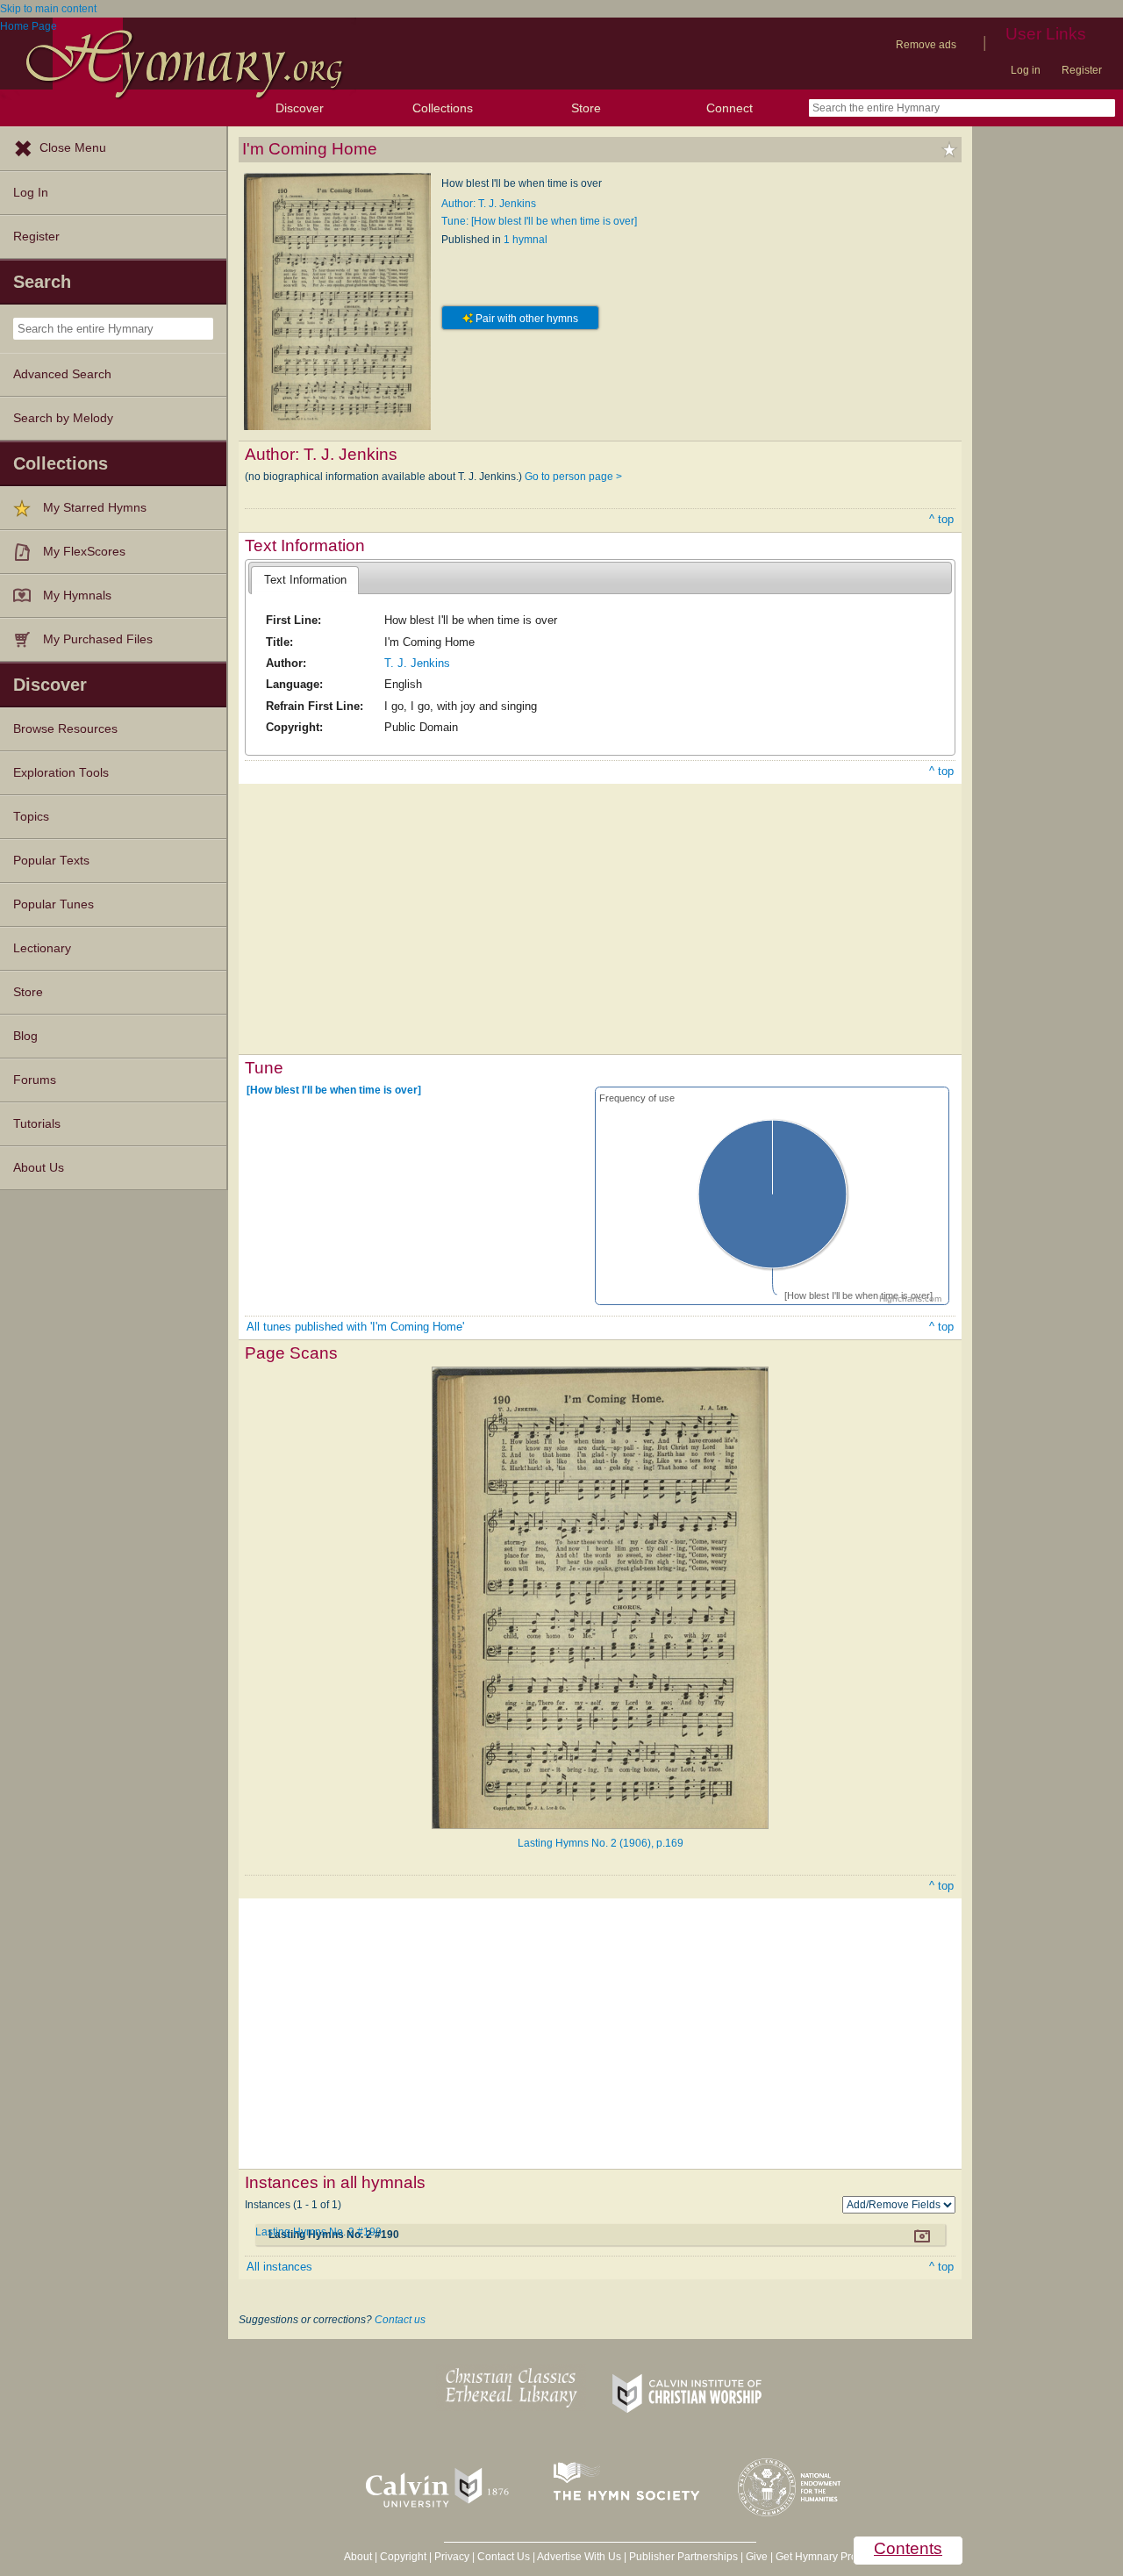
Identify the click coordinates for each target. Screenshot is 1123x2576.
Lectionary (42, 948)
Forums (35, 1080)
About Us (39, 1168)
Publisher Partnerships (683, 2557)
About (358, 2557)
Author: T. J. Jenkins (489, 204)
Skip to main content (48, 9)
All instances (279, 2267)
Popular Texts (51, 861)
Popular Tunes (54, 904)
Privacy (452, 2557)
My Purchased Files (98, 639)
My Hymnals (77, 596)
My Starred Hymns (95, 508)
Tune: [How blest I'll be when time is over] (539, 221)
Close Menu (73, 148)
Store (586, 108)
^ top (941, 519)
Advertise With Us (579, 2557)
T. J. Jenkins (417, 663)
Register (1082, 70)
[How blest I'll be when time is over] (334, 1090)
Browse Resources (65, 729)
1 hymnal (526, 240)
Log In (31, 193)
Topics (31, 817)
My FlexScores (84, 552)
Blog (25, 1036)
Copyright (403, 2557)
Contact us (400, 2320)
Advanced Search (62, 374)
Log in (1026, 70)
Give (757, 2557)
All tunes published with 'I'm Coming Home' (355, 1327)
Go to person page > (573, 477)
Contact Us (504, 2557)
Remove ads (926, 45)
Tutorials (37, 1124)
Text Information (305, 580)
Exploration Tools (61, 773)
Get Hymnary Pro (816, 2557)
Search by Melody (63, 418)
